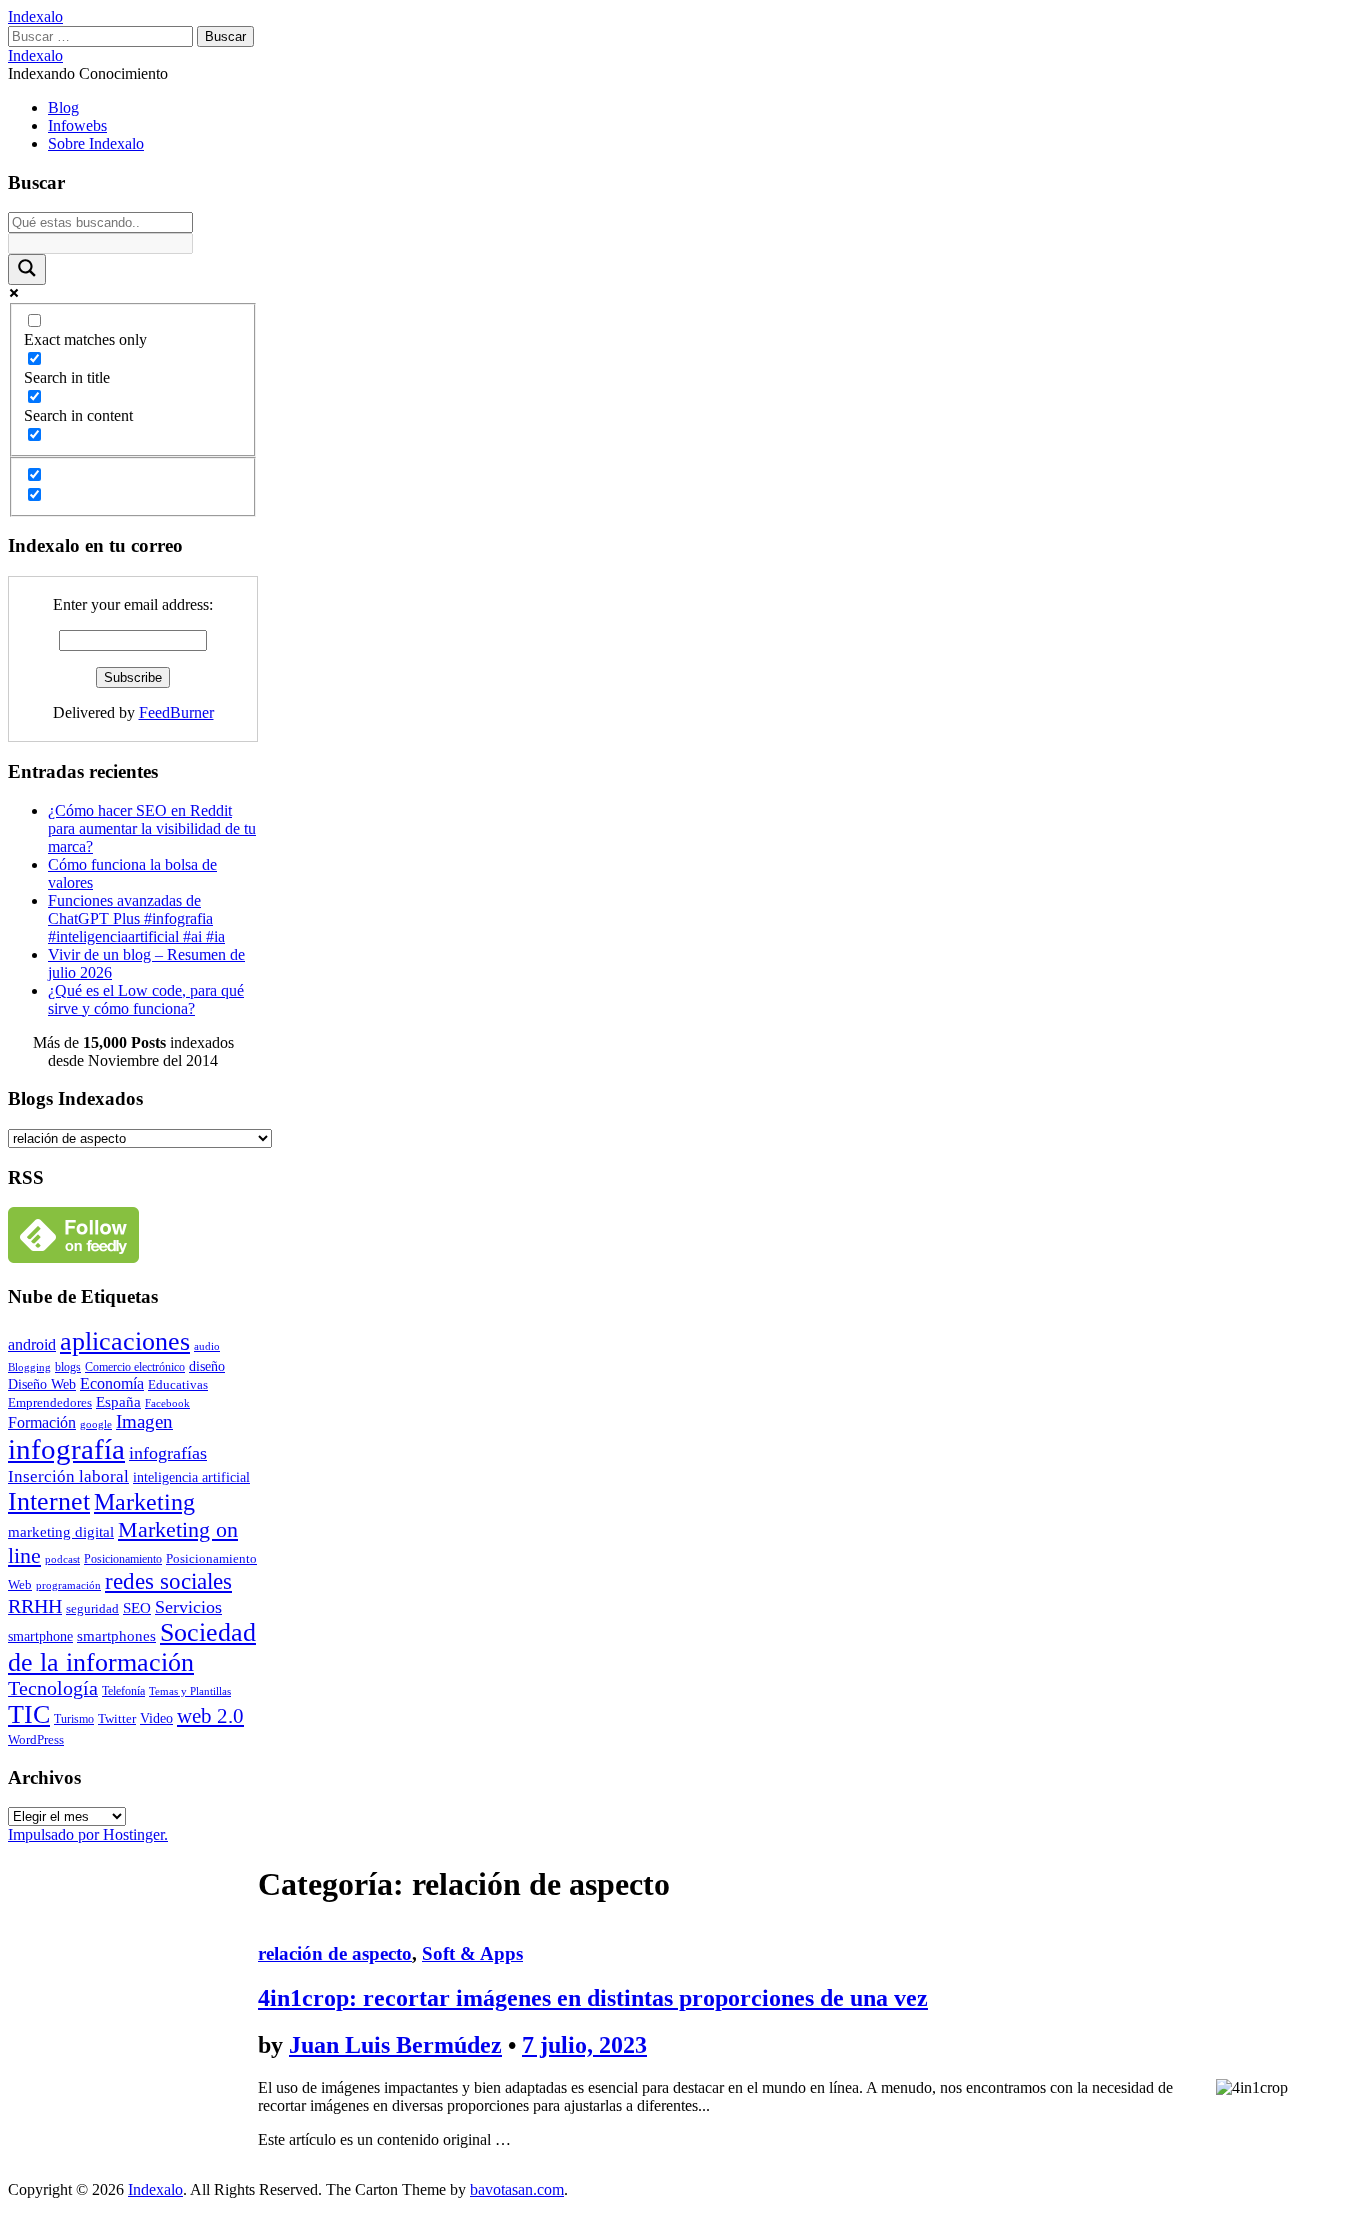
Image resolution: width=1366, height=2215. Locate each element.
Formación (42, 1422)
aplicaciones (125, 1341)
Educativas (178, 1384)
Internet (49, 1501)
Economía (112, 1383)
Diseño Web (42, 1384)
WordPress (36, 1739)
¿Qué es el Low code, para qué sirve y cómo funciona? (146, 999)
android (32, 1344)
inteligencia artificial (191, 1477)
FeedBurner (176, 712)
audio (207, 1346)
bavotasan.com (517, 2189)
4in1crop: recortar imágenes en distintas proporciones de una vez (593, 1998)
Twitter (117, 1718)
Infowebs (77, 125)
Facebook (167, 1403)
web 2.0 (210, 1715)
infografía (66, 1449)
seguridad (92, 1608)
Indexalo (35, 16)
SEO (137, 1607)
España (118, 1402)
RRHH (35, 1606)
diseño (207, 1366)
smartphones (116, 1636)
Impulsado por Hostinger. (88, 1834)
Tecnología (53, 1688)
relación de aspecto (335, 1953)
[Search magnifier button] (27, 269)
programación (68, 1585)
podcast (62, 1559)
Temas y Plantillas (190, 1691)
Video (156, 1718)
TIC (29, 1714)
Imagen (144, 1421)
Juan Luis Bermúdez (395, 2045)
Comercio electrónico (135, 1367)
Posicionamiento (123, 1559)
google (96, 1424)
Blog (63, 107)
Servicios (188, 1607)
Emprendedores (50, 1402)
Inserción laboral (68, 1476)
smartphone (40, 1636)
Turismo (74, 1719)
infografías (168, 1453)
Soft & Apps (472, 1953)
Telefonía (123, 1691)
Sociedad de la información (132, 1647)
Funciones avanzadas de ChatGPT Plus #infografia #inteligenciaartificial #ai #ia (136, 918)
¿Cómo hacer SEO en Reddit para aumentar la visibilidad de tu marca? (152, 828)
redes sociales (168, 1581)
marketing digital (61, 1531)
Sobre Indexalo (96, 143)
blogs (68, 1367)
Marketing (144, 1502)
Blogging (29, 1367)
